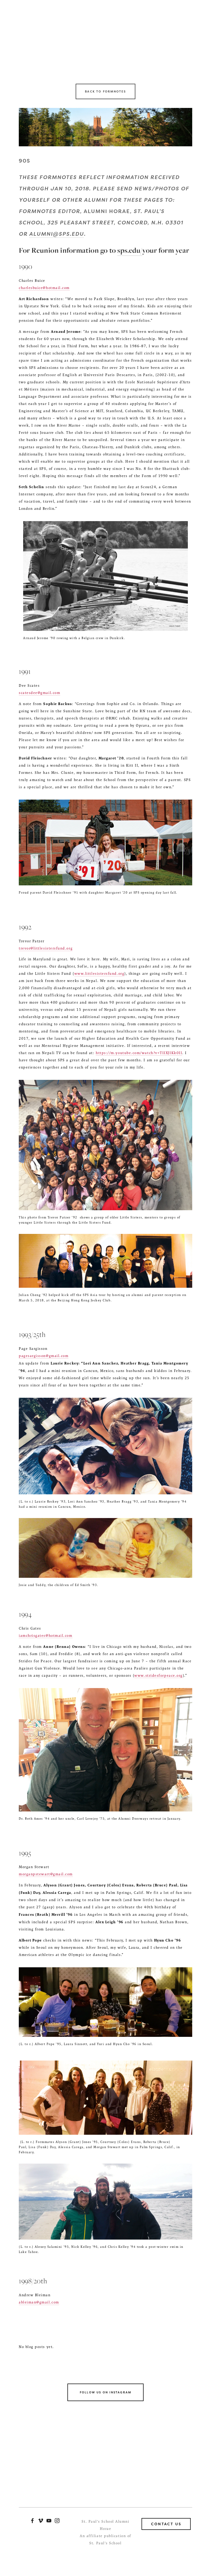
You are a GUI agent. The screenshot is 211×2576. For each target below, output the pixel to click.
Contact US (166, 2524)
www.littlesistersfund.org (99, 974)
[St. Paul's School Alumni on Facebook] (32, 2521)
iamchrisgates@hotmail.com (46, 1636)
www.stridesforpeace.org (158, 1676)
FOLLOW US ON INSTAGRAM (105, 2392)
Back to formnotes (105, 91)
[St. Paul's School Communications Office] (49, 2521)
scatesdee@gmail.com (39, 693)
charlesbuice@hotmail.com (44, 288)
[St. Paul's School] (41, 2521)
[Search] (60, 35)
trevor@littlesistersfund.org (46, 948)
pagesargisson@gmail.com (44, 1356)
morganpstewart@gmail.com (46, 1874)
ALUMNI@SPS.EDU (56, 234)
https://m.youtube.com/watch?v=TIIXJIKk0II (139, 1053)
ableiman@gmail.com (39, 2302)
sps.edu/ (130, 250)
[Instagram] (57, 2521)
